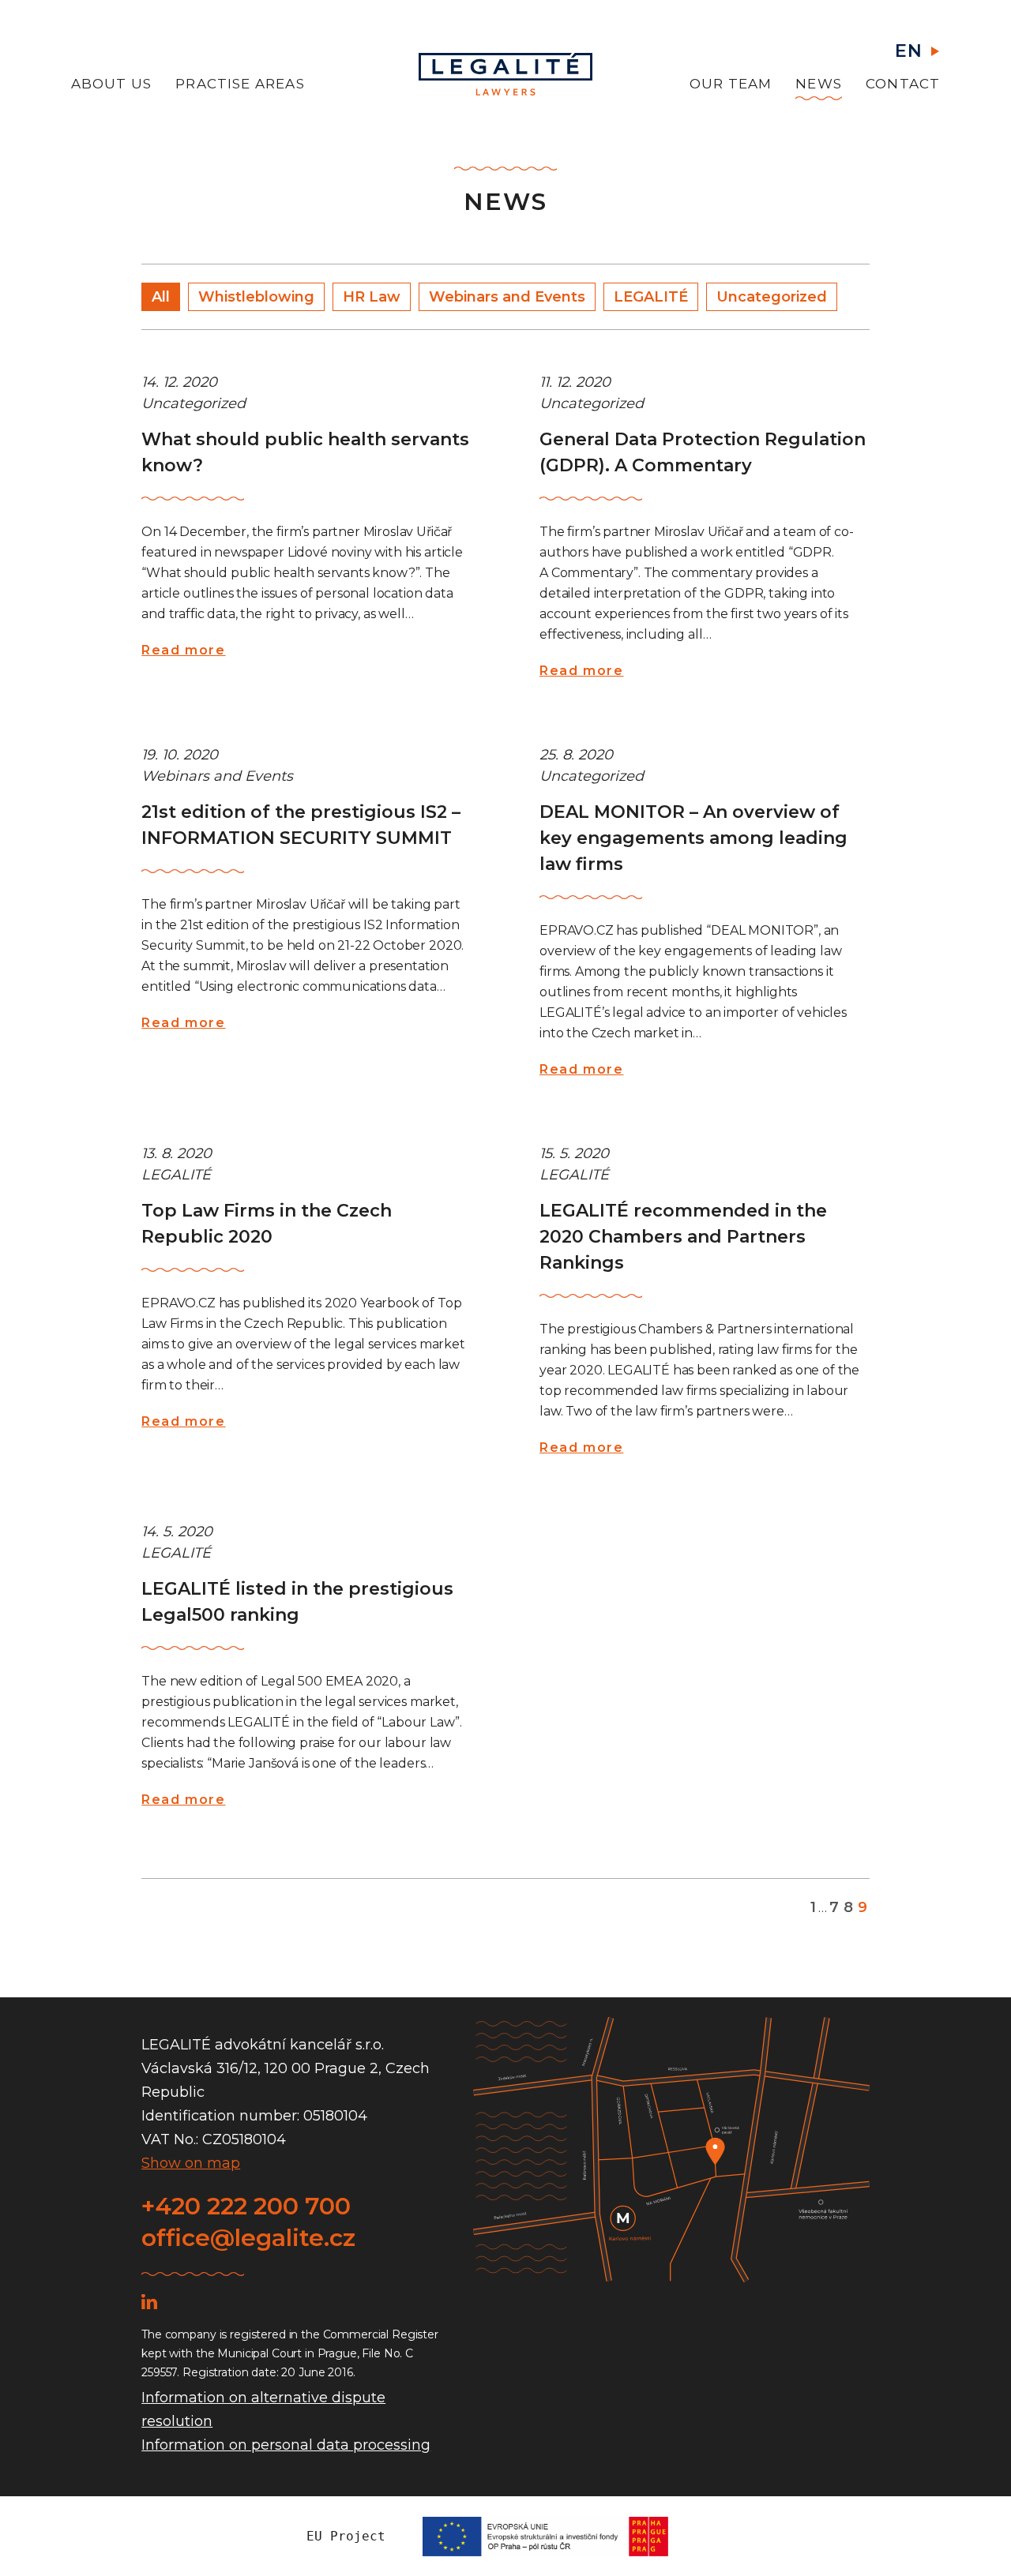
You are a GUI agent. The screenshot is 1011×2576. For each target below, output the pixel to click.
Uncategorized (772, 297)
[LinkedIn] (149, 2301)
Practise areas (240, 84)
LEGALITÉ (651, 297)
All (161, 297)
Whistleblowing (256, 297)
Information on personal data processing (286, 2445)
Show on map (191, 2163)
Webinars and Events (507, 297)
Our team (731, 84)
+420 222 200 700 (246, 2206)
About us (112, 84)
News (819, 84)
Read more (183, 650)
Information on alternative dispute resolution (263, 2409)
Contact (903, 84)
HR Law (372, 297)
